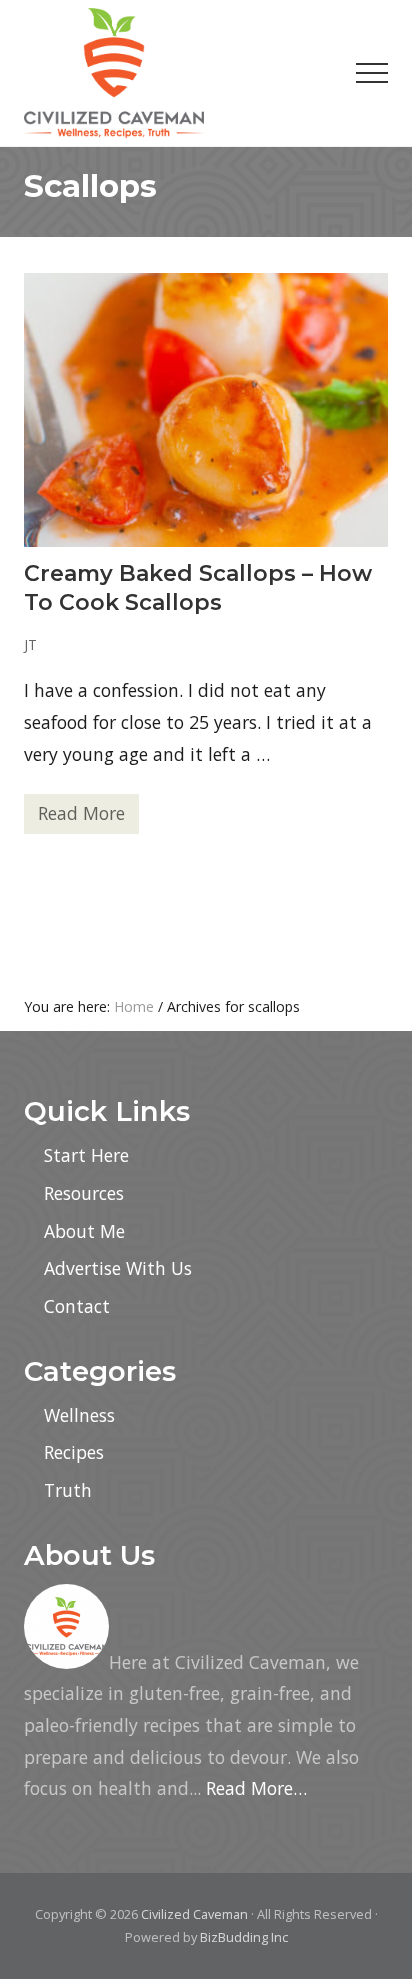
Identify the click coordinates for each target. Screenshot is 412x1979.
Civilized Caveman (194, 1914)
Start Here (86, 1155)
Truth (68, 1490)
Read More (81, 817)
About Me (84, 1231)
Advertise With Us (118, 1268)
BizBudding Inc (244, 1937)
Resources (84, 1193)
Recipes (74, 1452)
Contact (77, 1306)
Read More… (256, 1788)
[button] (372, 73)
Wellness (79, 1415)
